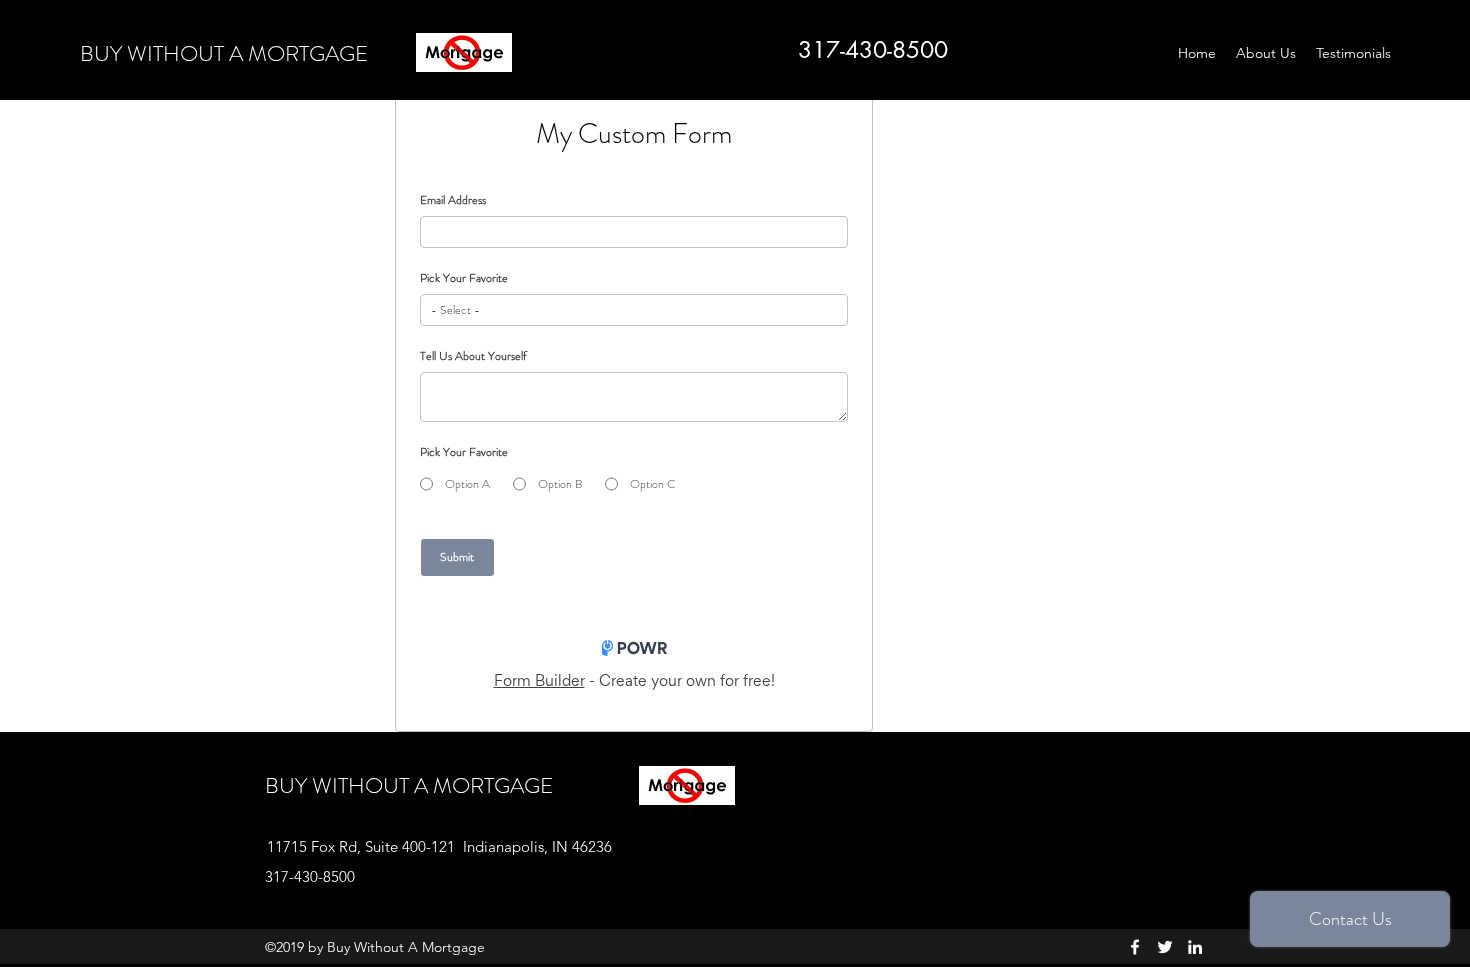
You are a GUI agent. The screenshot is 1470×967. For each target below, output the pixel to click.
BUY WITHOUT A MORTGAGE (224, 53)
